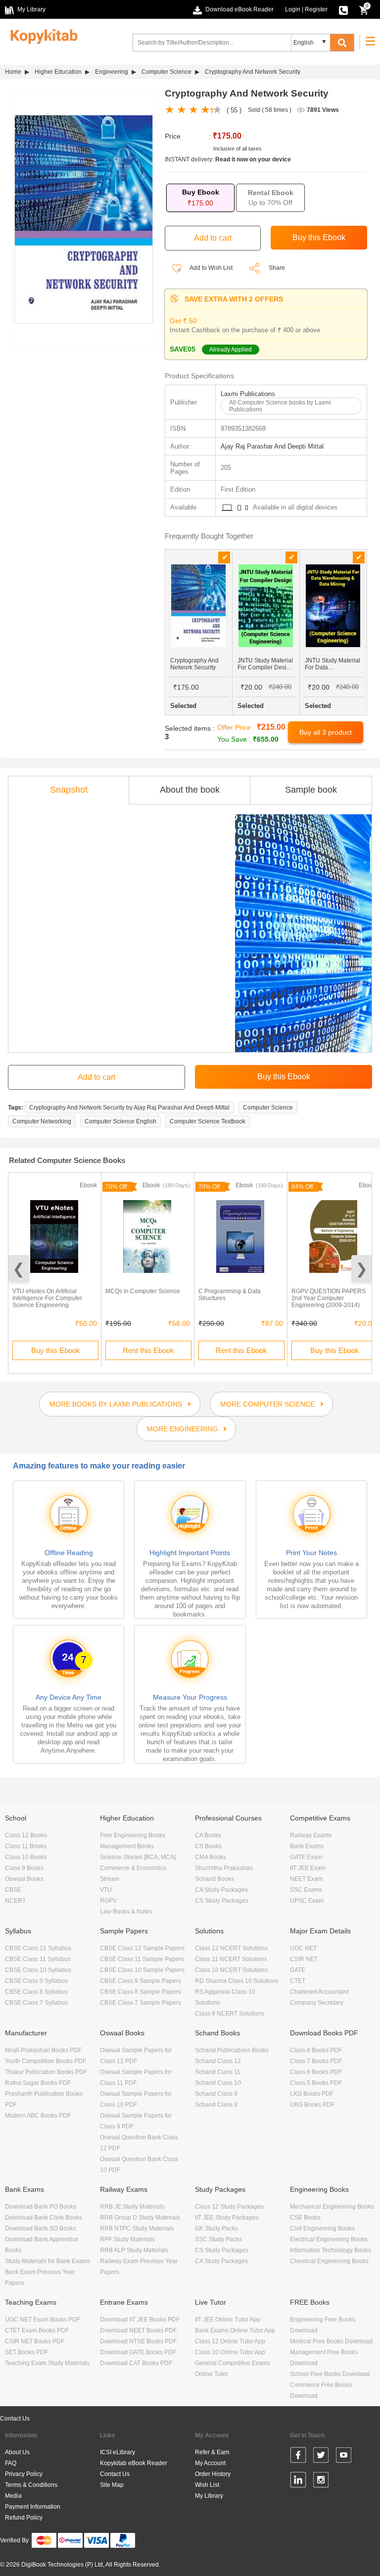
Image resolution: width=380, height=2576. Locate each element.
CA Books (208, 1835)
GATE (298, 1970)
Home (13, 72)
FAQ (11, 2463)
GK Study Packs (216, 2228)
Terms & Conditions (31, 2485)
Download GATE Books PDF (138, 2352)
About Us (17, 2452)
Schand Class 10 (218, 2083)
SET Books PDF (26, 2352)
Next (361, 1269)
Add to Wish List (211, 268)
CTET (298, 1981)
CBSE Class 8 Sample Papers (141, 1992)
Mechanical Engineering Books (332, 2207)
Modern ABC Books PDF (38, 2116)
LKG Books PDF (312, 2094)
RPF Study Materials (127, 2239)
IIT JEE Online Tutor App (228, 2320)
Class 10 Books (26, 1857)
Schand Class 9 (216, 2094)
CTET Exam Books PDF (37, 2330)
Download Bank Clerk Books (44, 2218)
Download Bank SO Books (41, 2228)
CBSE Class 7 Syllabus (36, 2003)
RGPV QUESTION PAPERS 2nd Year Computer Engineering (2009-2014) (329, 1298)
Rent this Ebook (148, 1350)
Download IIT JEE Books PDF (140, 2320)
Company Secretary (317, 2003)
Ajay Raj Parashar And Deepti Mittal (272, 446)
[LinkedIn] (298, 2481)
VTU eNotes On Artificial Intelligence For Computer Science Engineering (47, 1298)
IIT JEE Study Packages (227, 2218)
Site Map (112, 2485)
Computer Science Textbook (208, 1121)
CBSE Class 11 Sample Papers (142, 1959)
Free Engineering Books (133, 1835)
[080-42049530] (343, 9)
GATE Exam (306, 1857)
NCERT (15, 1901)
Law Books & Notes (126, 1912)
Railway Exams (311, 1835)
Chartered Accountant (319, 1992)
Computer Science (166, 72)
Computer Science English (120, 1121)
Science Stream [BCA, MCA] (138, 1857)
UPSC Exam (307, 1901)
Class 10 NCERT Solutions (231, 1970)
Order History (213, 2474)
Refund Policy (24, 2518)
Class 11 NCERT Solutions (231, 1959)
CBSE (13, 1890)
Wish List (207, 2485)
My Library (209, 2496)
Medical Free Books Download (331, 2341)
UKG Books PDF (312, 2105)
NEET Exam (306, 1879)
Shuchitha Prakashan (224, 1868)
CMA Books (211, 1857)
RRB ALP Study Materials (134, 2250)
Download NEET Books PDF (138, 2330)
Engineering (112, 72)
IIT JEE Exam (308, 1868)
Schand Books (214, 1879)
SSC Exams (306, 1890)
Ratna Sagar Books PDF (38, 2083)
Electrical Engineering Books (329, 2239)
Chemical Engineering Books (329, 2261)
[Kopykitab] (41, 35)
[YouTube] (344, 2457)
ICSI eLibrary (118, 2452)
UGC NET (303, 1948)
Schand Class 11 (218, 2072)
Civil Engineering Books (322, 2228)
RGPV (108, 1901)
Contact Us (15, 2419)
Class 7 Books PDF (316, 2061)
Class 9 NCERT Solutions (230, 2014)
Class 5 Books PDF (316, 2083)
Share (277, 268)
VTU (106, 1890)
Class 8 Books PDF (316, 2050)
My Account (210, 2463)
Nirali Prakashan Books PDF (43, 2050)
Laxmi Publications (248, 394)
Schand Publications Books (232, 2050)
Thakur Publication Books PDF (46, 2072)
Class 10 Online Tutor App (230, 2352)
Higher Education (58, 72)
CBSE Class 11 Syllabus (38, 1959)
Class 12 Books (26, 1835)
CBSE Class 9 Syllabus (36, 1981)
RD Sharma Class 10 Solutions (237, 1981)
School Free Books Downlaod (330, 2374)
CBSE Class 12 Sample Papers (142, 1948)
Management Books (127, 1846)
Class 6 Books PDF (316, 2072)
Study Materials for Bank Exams (47, 2261)
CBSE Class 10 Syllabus (38, 1970)
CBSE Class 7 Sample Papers (141, 2003)
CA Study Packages (221, 1890)
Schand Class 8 (216, 2105)
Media (13, 2496)
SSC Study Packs (218, 2239)
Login (293, 9)
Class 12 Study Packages (229, 2207)
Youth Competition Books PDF (46, 2061)
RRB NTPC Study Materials (137, 2228)
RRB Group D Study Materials (140, 2218)
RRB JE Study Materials (132, 2207)
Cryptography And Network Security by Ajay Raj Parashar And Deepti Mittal (129, 1108)
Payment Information (33, 2507)
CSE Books (305, 2218)
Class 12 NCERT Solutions (231, 1948)
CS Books (208, 1846)
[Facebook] (298, 2457)
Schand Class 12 (218, 2061)
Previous (19, 1269)
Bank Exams (307, 1846)
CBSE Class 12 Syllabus (38, 1948)
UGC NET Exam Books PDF (43, 2320)
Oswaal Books (24, 1879)
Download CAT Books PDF (136, 2363)
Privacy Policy (24, 2474)
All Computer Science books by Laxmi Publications (280, 406)
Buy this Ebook (56, 1350)
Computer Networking (42, 1121)
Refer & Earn (212, 2452)
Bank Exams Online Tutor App (235, 2330)
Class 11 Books (26, 1846)
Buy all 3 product (326, 732)
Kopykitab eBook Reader (134, 2463)
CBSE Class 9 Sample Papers (141, 1981)
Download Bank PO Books (41, 2207)
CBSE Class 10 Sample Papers (142, 1970)
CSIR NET (304, 1959)
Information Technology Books (331, 2250)
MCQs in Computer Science (143, 1291)
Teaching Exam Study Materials (47, 2363)
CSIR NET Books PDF (35, 2341)
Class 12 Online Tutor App (230, 2341)
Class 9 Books (24, 1868)
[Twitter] (321, 2457)
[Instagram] (321, 2481)
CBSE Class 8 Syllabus (36, 1992)
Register (316, 9)
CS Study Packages (222, 1901)
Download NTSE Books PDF (138, 2341)
